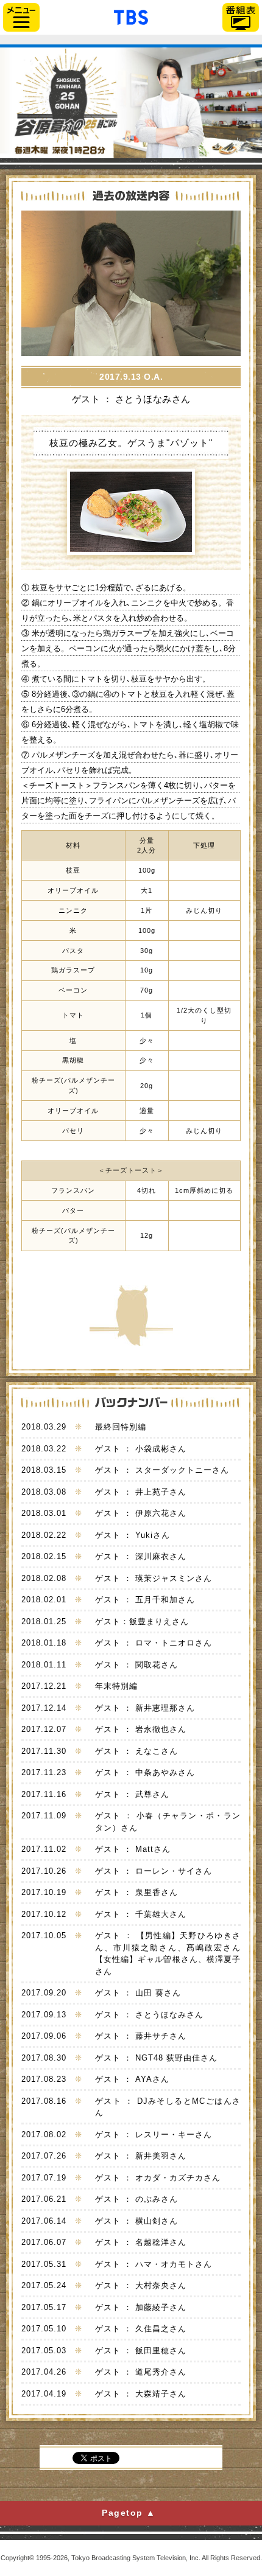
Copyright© (17, 2558)
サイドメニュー (21, 17)
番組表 (241, 17)
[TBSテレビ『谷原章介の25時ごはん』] (131, 108)
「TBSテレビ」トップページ (131, 16)
